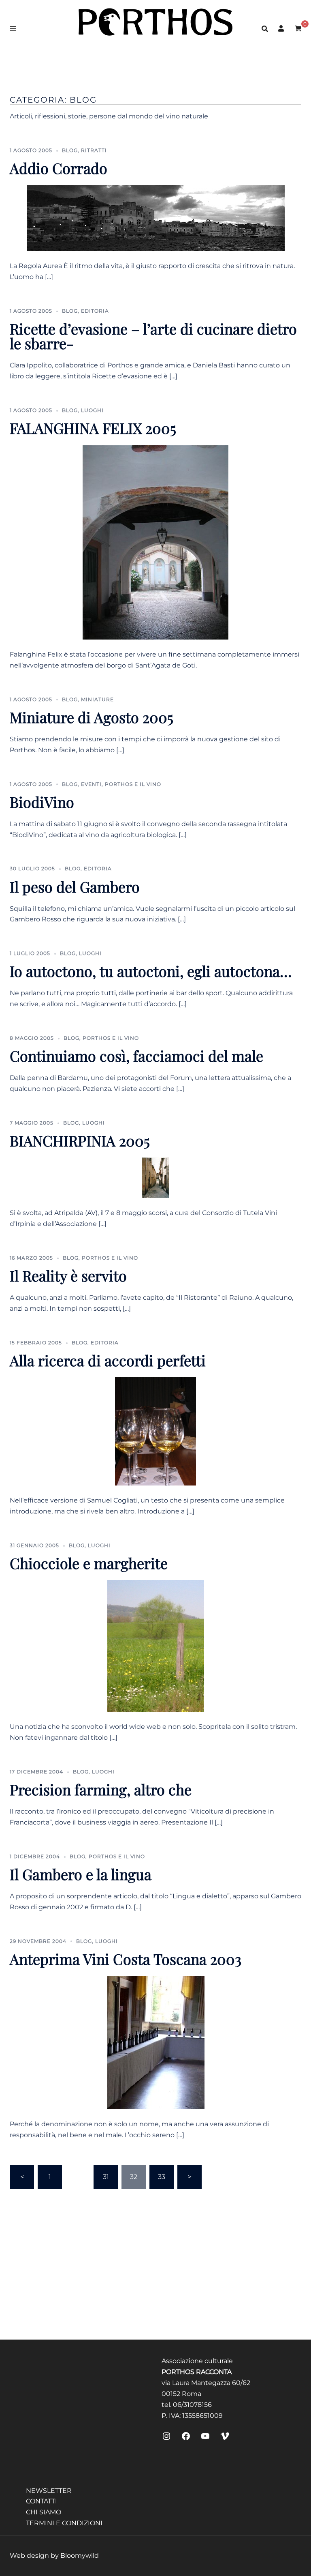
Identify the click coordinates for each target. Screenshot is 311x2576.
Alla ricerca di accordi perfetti (108, 1360)
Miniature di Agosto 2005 (92, 717)
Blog (70, 150)
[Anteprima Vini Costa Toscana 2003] (156, 2042)
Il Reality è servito (68, 1275)
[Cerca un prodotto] (265, 28)
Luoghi (92, 410)
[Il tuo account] (281, 28)
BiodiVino (42, 802)
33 (162, 2177)
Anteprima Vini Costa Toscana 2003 (126, 1959)
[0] (298, 28)
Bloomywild (80, 2556)
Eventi (91, 784)
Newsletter (49, 2491)
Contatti (42, 2501)
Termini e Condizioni (64, 2523)
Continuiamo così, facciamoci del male (136, 1056)
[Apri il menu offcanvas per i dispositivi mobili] (13, 29)
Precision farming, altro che (101, 1789)
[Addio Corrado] (156, 218)
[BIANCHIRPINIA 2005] (155, 1177)
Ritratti (94, 150)
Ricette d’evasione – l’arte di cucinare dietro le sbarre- (153, 336)
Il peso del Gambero (75, 887)
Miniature (97, 699)
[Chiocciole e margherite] (156, 1645)
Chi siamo (44, 2512)
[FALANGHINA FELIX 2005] (155, 542)
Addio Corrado (59, 168)
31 (106, 2177)
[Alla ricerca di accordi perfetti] (155, 1431)
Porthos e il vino (133, 784)
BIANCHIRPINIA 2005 (80, 1140)
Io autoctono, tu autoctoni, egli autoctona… (151, 971)
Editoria (95, 311)
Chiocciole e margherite (89, 1563)
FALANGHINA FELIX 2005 (93, 428)
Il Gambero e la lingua (81, 1874)
